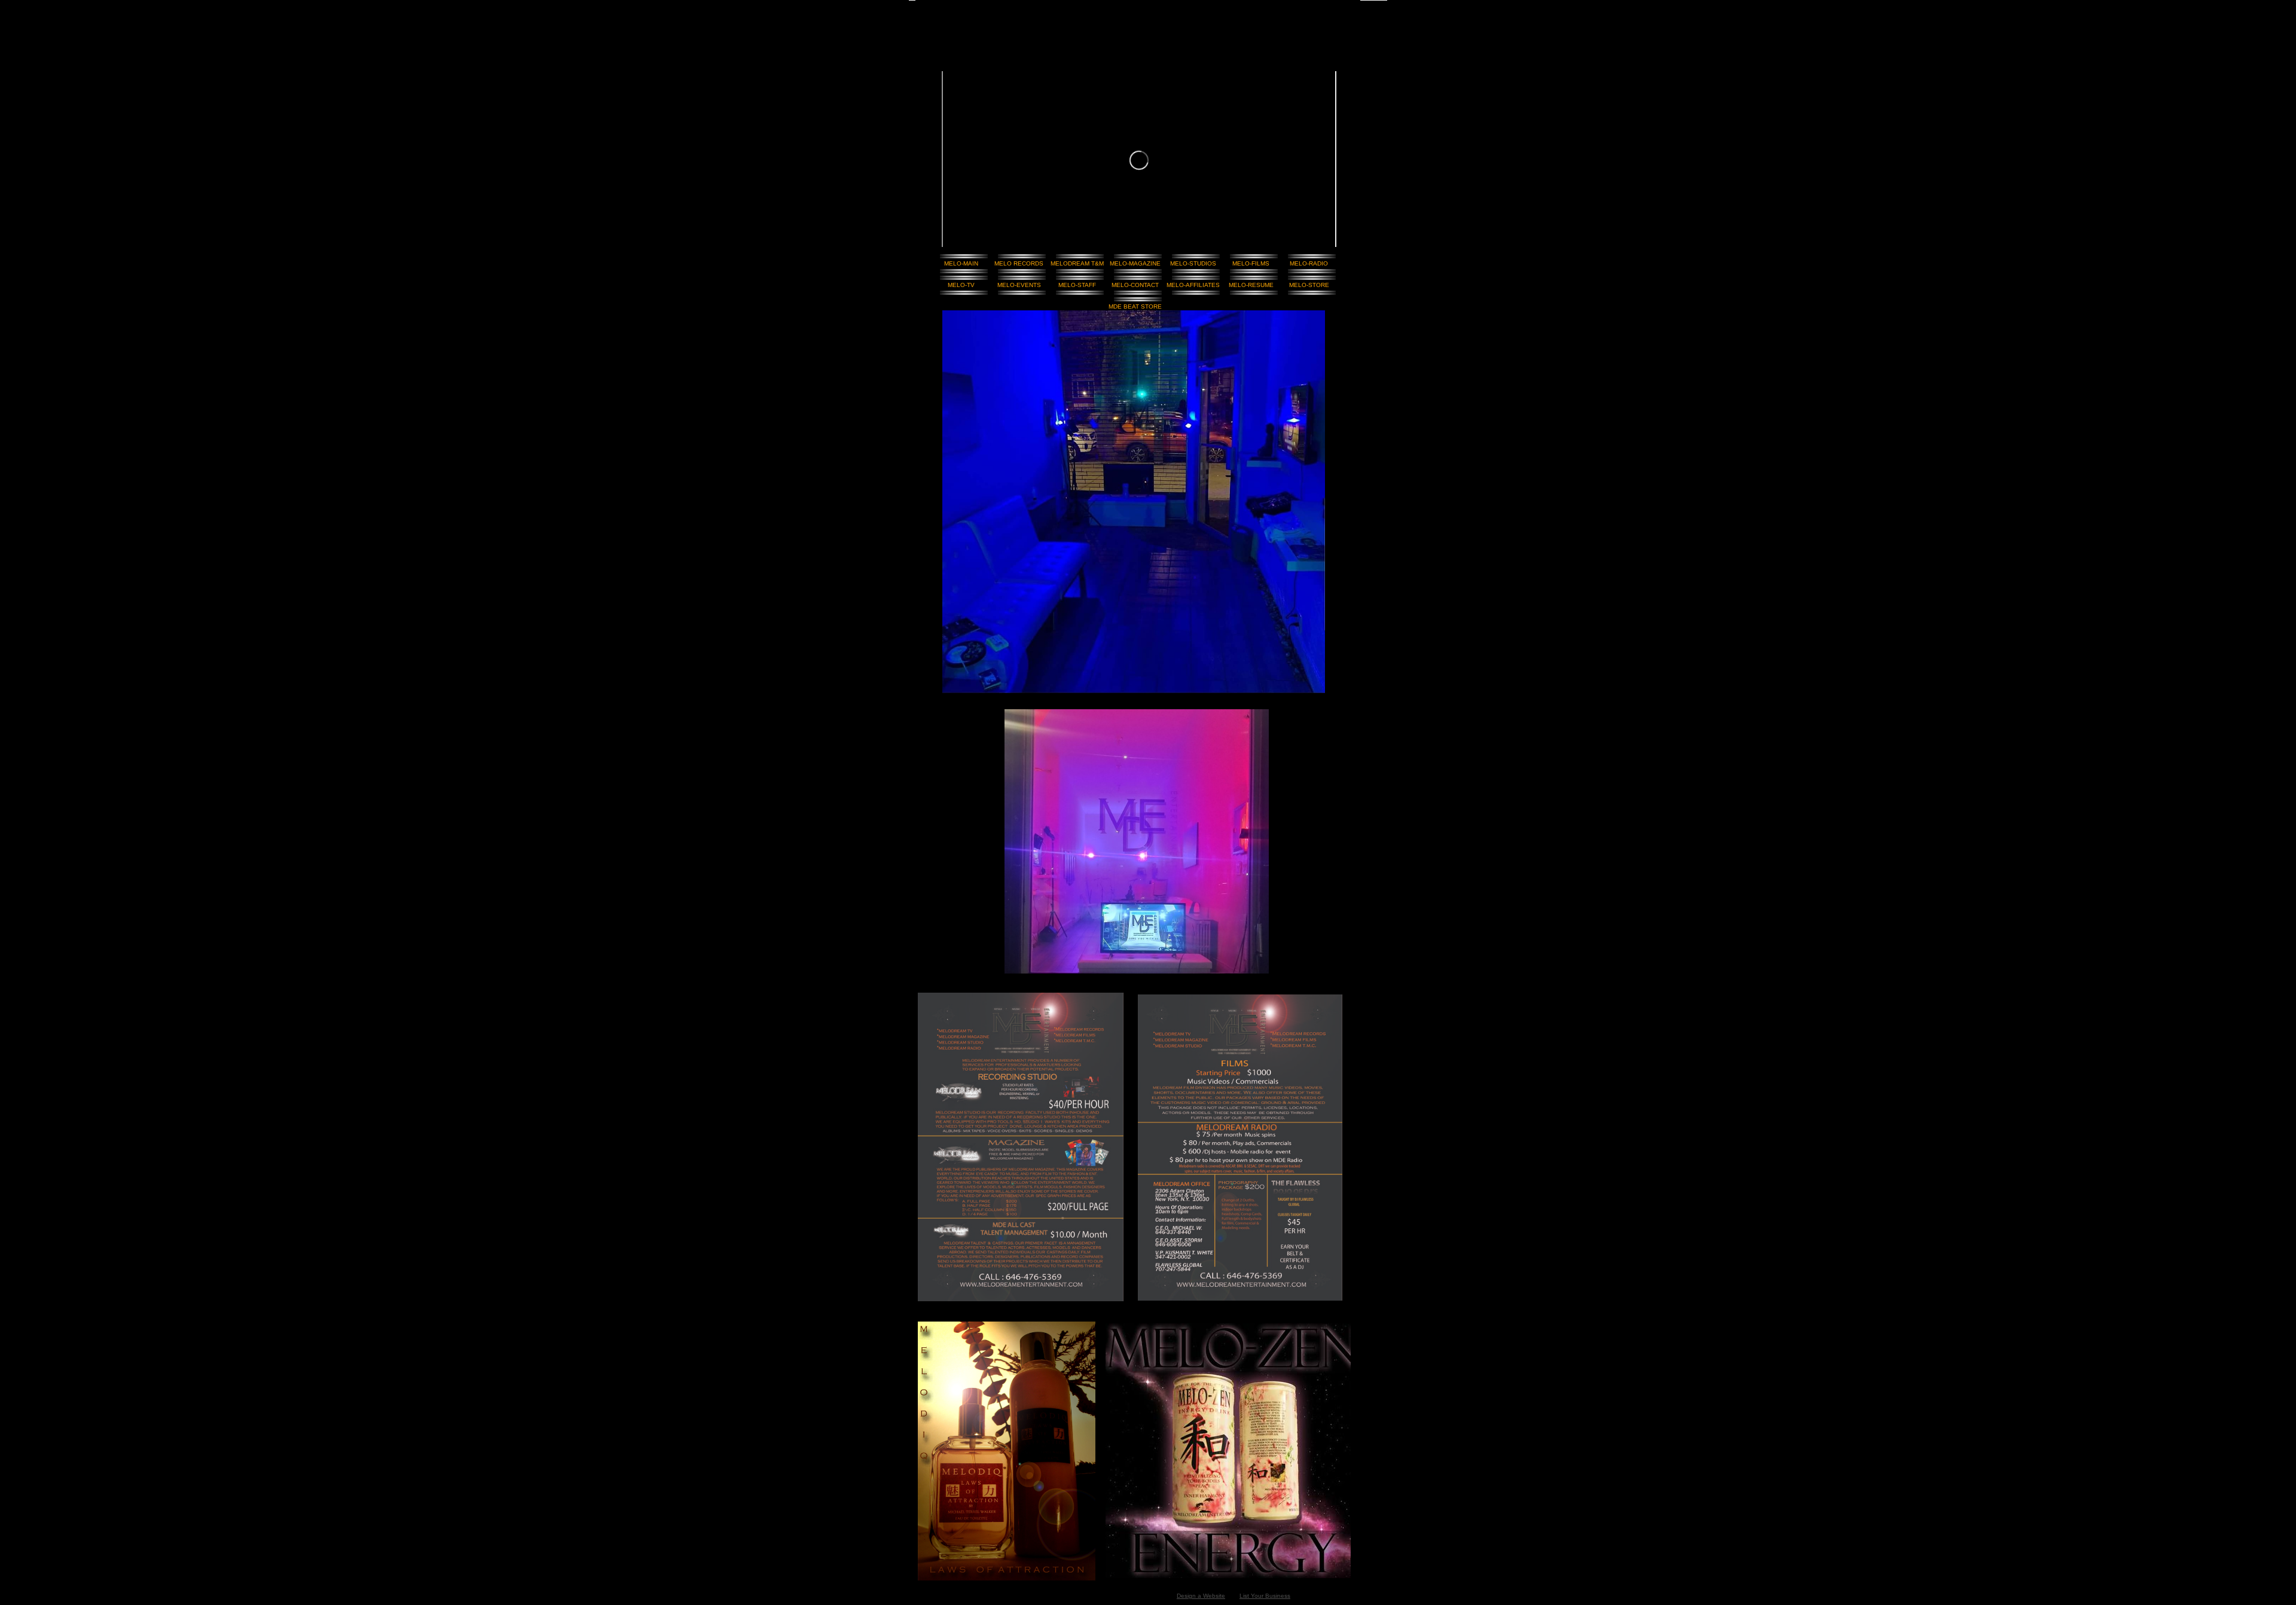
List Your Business (1265, 1596)
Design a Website (1201, 1596)
